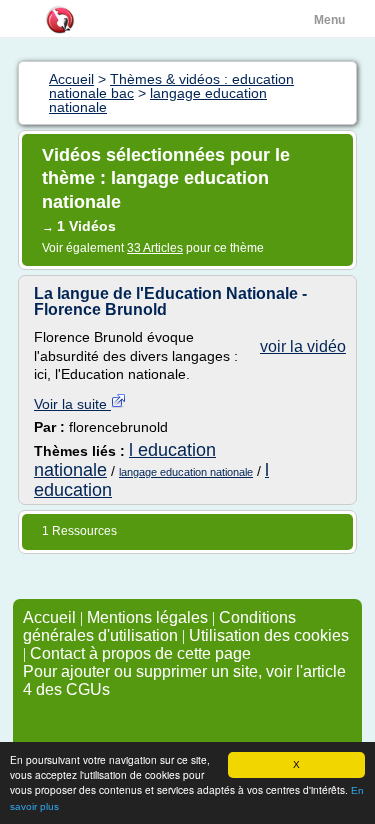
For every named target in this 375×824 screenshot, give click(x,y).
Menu (329, 20)
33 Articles (155, 248)
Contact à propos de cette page (140, 653)
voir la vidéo (303, 346)
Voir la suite (72, 404)
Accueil (49, 617)
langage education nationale (186, 472)
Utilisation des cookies (269, 635)
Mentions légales (147, 617)
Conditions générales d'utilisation (159, 626)
